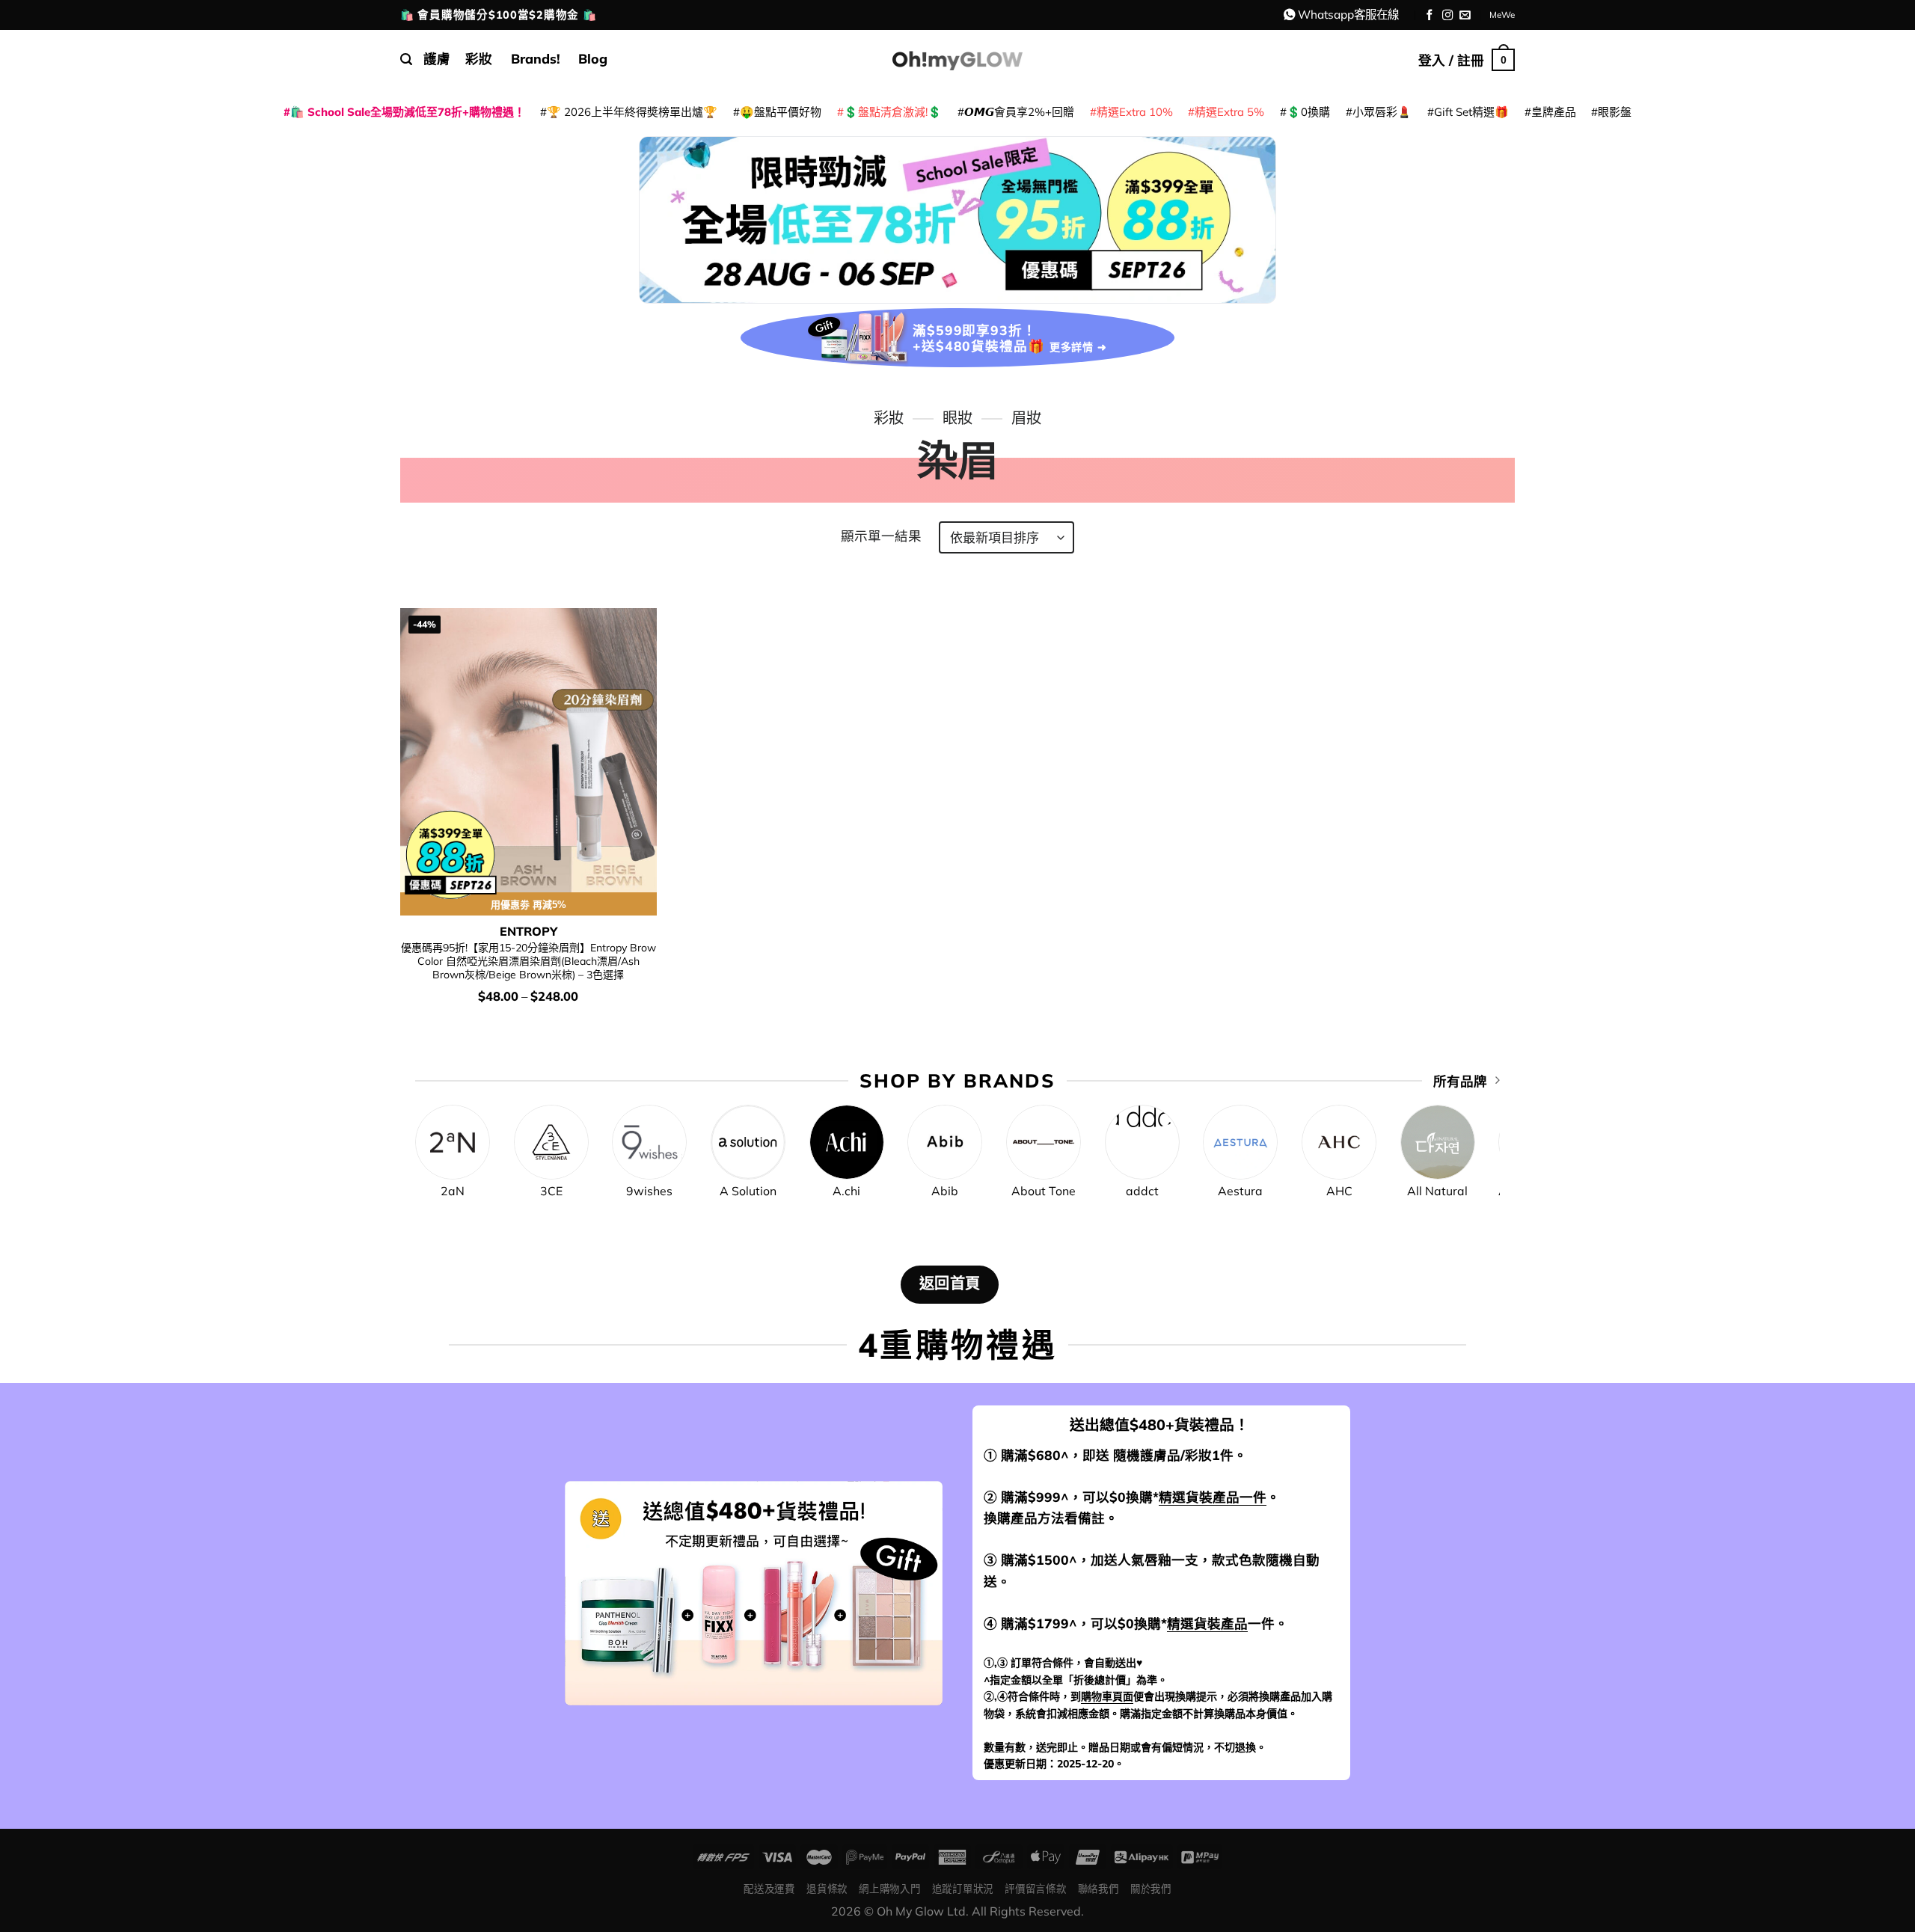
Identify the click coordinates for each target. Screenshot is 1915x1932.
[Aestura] (1240, 1142)
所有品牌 (1460, 1081)
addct (1142, 1191)
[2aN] (453, 1142)
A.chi (846, 1191)
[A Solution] (748, 1142)
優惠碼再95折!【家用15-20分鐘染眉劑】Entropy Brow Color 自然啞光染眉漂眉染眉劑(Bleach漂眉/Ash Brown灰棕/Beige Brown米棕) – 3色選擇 (528, 962)
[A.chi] (847, 1142)
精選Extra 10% (1135, 112)
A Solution (748, 1191)
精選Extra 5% (1229, 112)
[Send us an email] (1465, 16)
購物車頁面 (1107, 1696)
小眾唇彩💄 (1382, 112)
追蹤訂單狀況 (963, 1888)
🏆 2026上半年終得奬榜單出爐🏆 (632, 112)
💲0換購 (1308, 112)
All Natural (1437, 1191)
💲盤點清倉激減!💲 (893, 112)
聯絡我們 (1099, 1888)
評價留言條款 (1035, 1888)
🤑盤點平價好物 (781, 112)
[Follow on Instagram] (1448, 16)
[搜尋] (406, 59)
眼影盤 (1615, 112)
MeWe (1502, 15)
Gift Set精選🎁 (1471, 112)
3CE (551, 1191)
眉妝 (1026, 418)
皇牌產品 (1554, 112)
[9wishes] (649, 1142)
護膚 (437, 58)
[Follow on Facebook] (1430, 16)
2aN (453, 1191)
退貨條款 (827, 1888)
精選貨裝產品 (1207, 1623)
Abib (945, 1191)
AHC (1339, 1191)
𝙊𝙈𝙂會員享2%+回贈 (1019, 112)
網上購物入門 (889, 1888)
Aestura (1240, 1191)
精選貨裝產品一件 (1213, 1497)
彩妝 (479, 58)
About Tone (1044, 1191)
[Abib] (945, 1142)
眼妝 (957, 418)
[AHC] (1339, 1142)
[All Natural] (1438, 1142)
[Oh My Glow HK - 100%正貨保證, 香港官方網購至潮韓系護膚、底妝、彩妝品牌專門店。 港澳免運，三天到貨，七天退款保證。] (957, 59)
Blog (593, 58)
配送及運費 (769, 1888)
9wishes (649, 1191)
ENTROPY (528, 931)
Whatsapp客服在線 (1348, 14)
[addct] (1142, 1142)
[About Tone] (1044, 1142)
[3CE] (551, 1142)
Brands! (536, 58)
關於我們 (1151, 1888)
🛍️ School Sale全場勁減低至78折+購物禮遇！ (408, 112)
